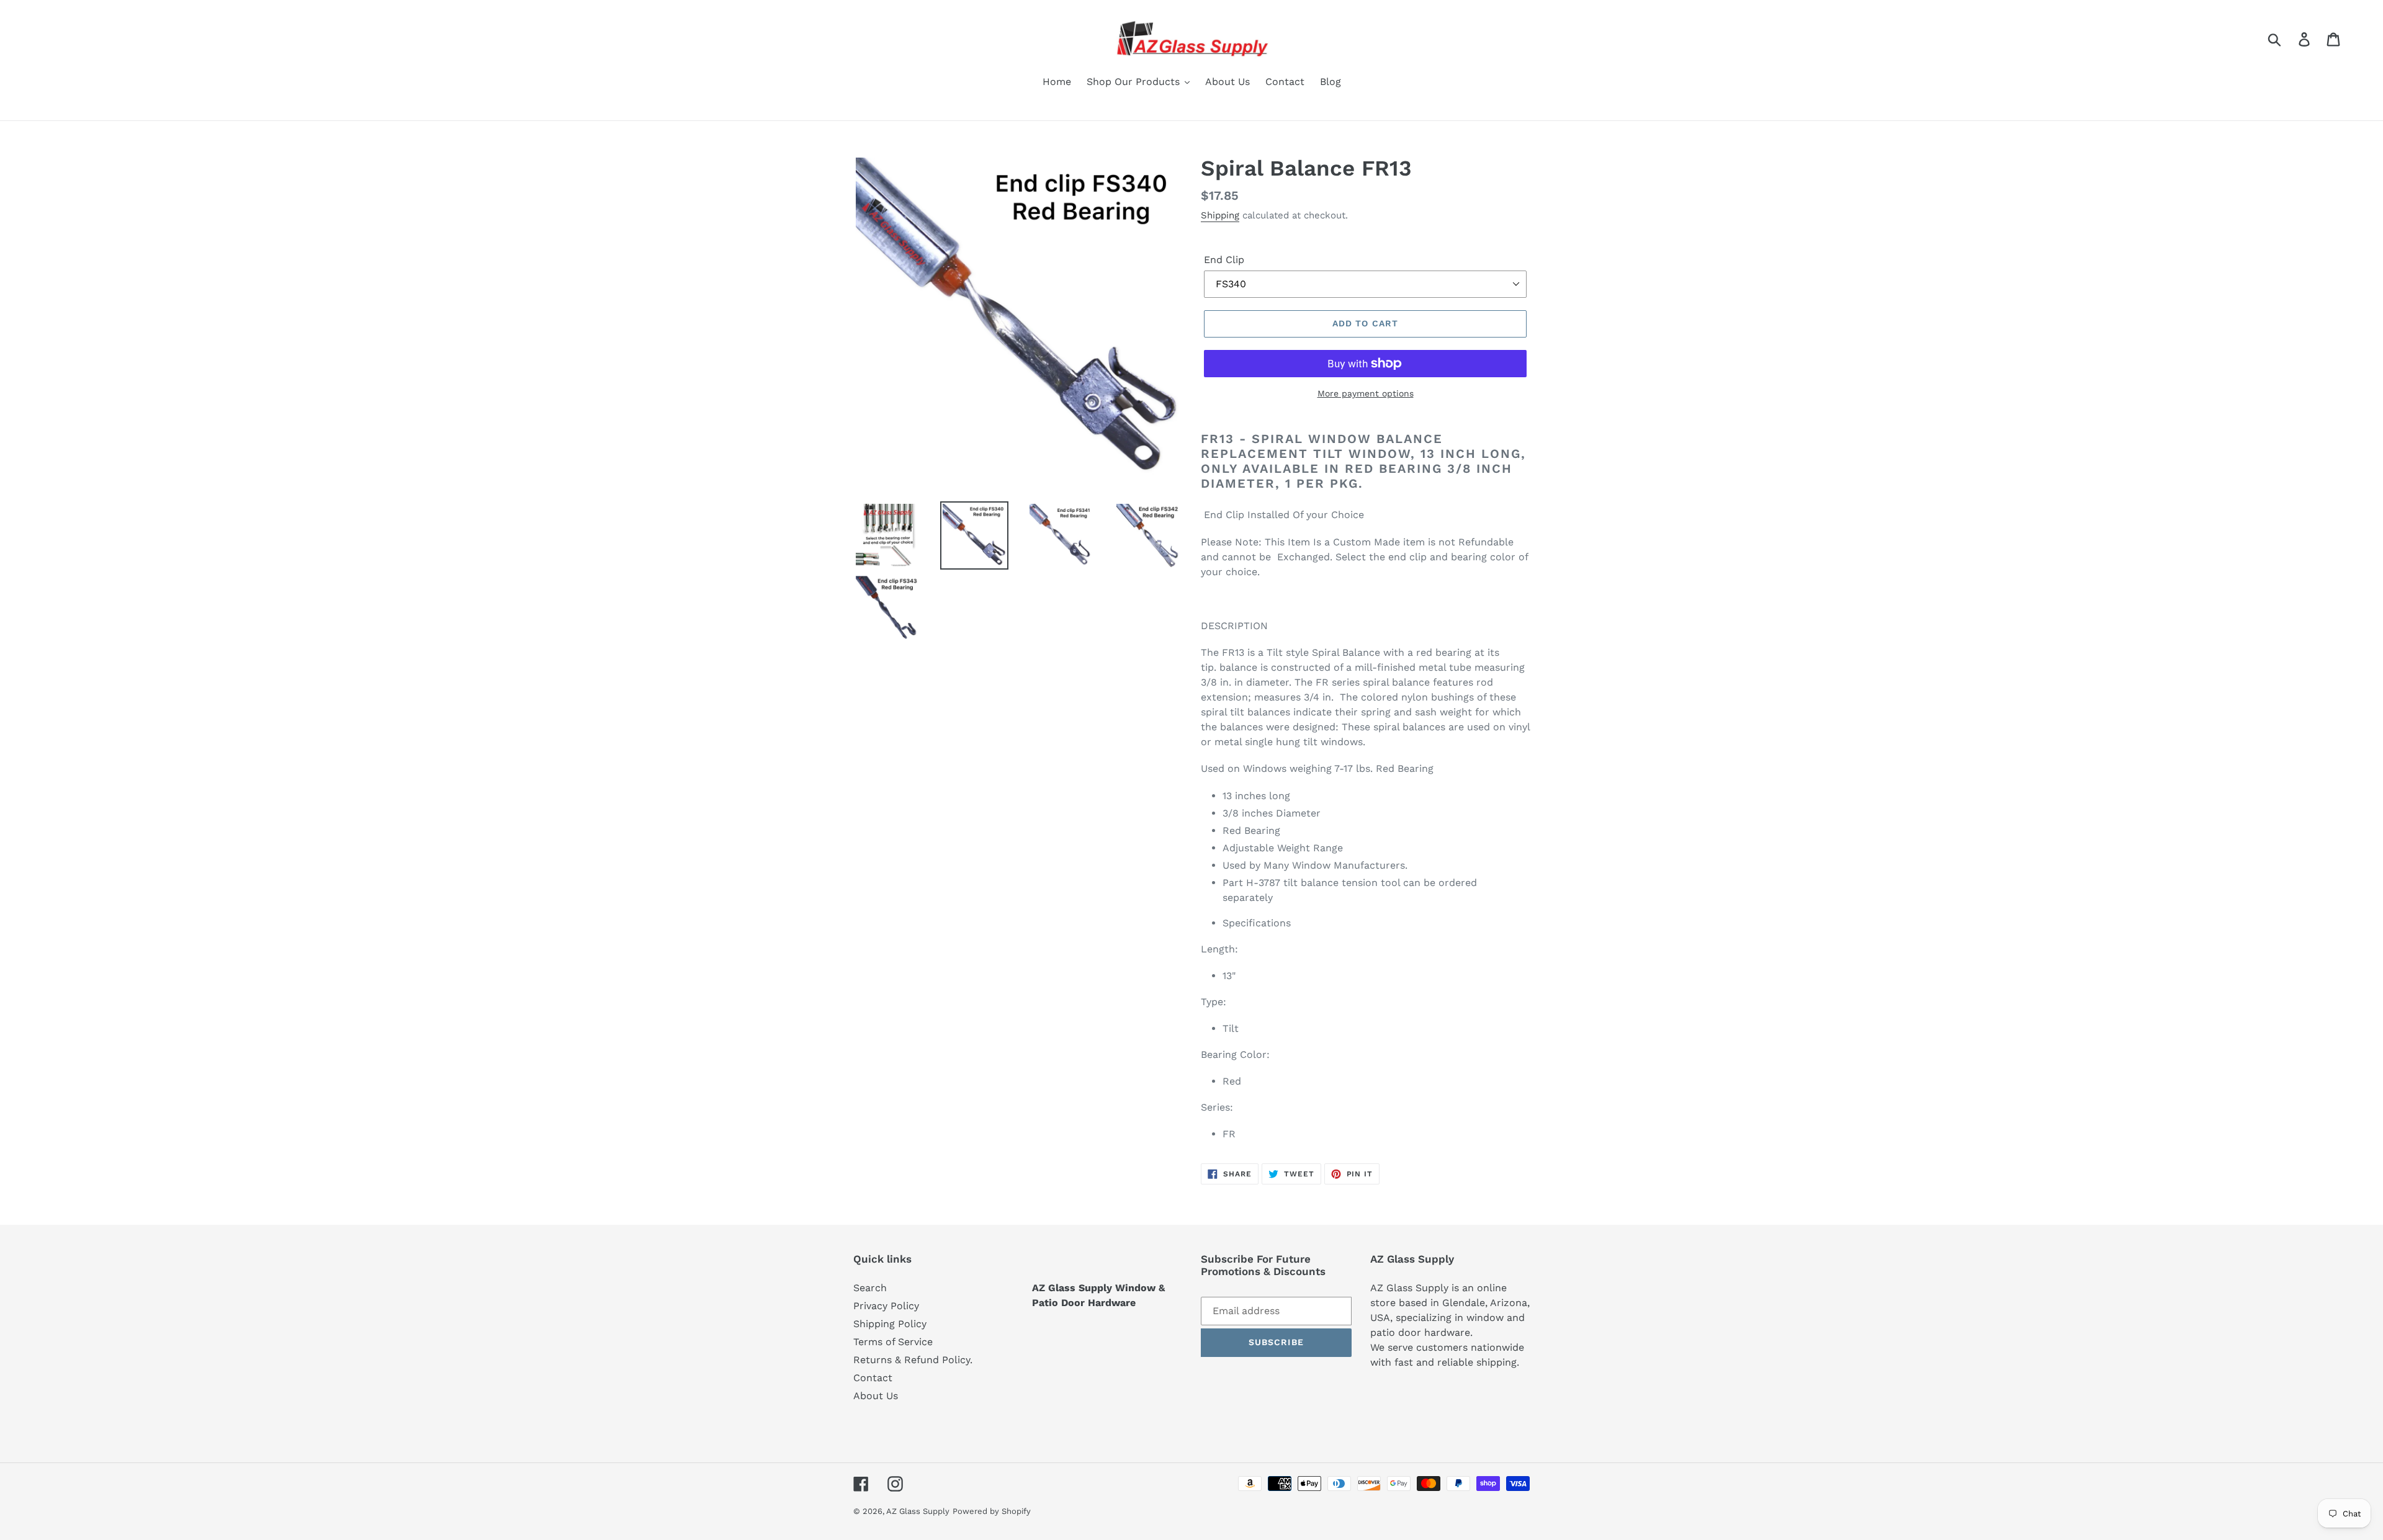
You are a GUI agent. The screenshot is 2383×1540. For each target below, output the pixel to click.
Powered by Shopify (992, 1511)
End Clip (1224, 260)
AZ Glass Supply (918, 1511)
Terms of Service (893, 1342)
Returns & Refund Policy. (913, 1360)
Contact (873, 1378)
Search (870, 1288)
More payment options (1366, 393)
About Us (876, 1396)
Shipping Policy (890, 1324)
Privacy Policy (886, 1306)
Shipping (1220, 215)
